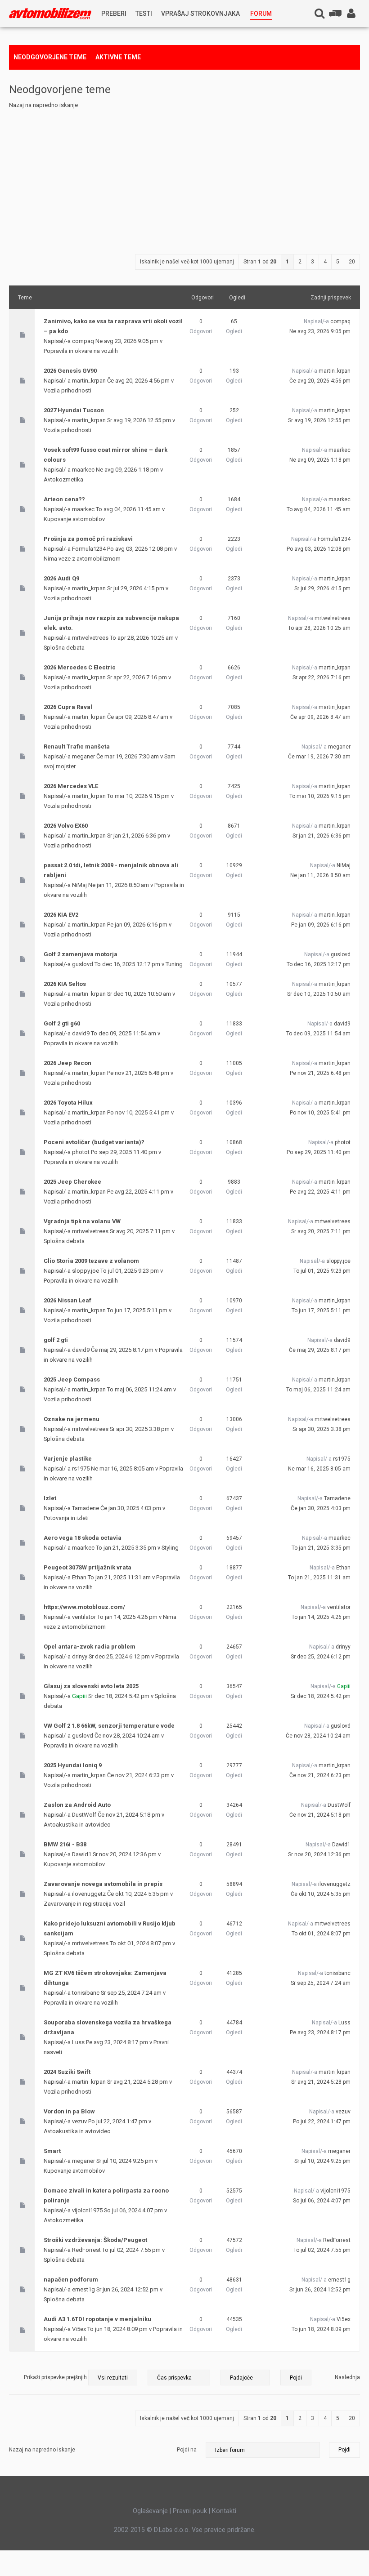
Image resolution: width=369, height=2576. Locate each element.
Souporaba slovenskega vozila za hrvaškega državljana (108, 2027)
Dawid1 (82, 1854)
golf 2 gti (56, 1340)
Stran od (260, 262)
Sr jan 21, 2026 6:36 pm (322, 836)
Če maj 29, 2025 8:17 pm (320, 1350)
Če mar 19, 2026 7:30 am (319, 757)
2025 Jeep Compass (72, 1379)
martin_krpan (89, 381)
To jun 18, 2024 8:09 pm (321, 2329)
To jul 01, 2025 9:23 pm (322, 1271)
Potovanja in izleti (66, 1518)
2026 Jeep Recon (67, 1063)
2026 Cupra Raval (68, 707)
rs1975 (81, 1468)
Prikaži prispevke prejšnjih (56, 2377)
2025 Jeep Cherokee (72, 1182)
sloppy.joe (85, 1271)
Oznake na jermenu (72, 1419)
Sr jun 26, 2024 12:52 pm (320, 2290)
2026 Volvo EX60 (66, 826)
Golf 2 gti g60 (62, 1023)
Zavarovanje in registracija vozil (84, 1904)
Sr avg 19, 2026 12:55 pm (319, 420)
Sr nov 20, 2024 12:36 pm (319, 1854)
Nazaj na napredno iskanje (43, 105)
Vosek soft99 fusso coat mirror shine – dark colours (106, 455)
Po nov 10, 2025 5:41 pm (320, 1113)
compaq (83, 341)
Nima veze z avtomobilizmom (82, 559)
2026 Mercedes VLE (71, 786)
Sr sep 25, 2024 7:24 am (321, 1983)
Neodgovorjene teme (50, 57)
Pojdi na (187, 2450)
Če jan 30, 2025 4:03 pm (321, 1508)
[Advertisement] (184, 178)
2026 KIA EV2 (61, 915)
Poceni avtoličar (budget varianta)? (94, 1142)
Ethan (79, 1577)
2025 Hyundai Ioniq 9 (73, 1765)
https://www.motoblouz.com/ (84, 1607)
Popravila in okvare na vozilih (81, 351)
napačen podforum (71, 2280)
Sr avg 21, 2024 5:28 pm (321, 2082)
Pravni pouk (190, 2511)
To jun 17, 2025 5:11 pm (321, 1310)
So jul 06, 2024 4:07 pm (322, 2201)
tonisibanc (86, 1993)
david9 (81, 1033)
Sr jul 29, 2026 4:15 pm (322, 588)
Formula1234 (89, 549)
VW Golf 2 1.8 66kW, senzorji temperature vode (109, 1726)
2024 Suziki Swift (67, 2072)
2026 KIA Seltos (65, 984)
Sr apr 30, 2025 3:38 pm (322, 1429)
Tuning (174, 964)
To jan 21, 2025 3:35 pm (321, 1548)
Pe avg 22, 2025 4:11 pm (320, 1192)
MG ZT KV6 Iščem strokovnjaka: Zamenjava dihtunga (105, 1978)
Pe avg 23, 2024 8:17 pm (320, 2032)
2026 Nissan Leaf (67, 1300)
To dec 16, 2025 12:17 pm (319, 964)
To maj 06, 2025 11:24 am (318, 1390)
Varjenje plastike (68, 1459)
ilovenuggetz (89, 1894)
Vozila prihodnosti (67, 390)
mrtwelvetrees (90, 638)
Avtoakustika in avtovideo (77, 1825)
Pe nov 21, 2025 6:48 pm (320, 1073)
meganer (83, 756)
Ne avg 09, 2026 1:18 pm (320, 460)
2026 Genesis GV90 (70, 371)
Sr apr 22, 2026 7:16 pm (322, 677)
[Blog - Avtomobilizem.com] (50, 14)
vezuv (79, 2121)
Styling (170, 1548)
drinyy (80, 1656)
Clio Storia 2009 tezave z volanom (91, 1261)
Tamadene (85, 1508)
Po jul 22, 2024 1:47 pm (322, 2121)
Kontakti (224, 2511)
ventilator (84, 1617)
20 (352, 262)
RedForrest (86, 2250)
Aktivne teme (118, 57)
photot (81, 1152)
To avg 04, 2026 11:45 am (319, 509)
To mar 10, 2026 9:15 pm (320, 796)
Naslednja (347, 2377)
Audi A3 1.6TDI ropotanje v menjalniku (97, 2319)
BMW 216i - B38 (65, 1844)
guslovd (83, 964)
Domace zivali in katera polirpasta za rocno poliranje (106, 2195)
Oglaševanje (150, 2511)
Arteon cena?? (64, 499)
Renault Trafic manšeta (77, 747)
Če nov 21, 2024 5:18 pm (320, 1815)
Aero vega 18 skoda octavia (83, 1538)
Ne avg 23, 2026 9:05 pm (320, 331)
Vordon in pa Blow (69, 2111)
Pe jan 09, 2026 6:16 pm (321, 925)
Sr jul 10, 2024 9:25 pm (322, 2161)
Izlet (50, 1498)
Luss (78, 2042)
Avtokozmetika (63, 479)
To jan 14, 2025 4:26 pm (321, 1617)
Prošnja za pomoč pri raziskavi (88, 539)
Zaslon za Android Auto (77, 1805)
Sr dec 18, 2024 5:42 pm (321, 1696)
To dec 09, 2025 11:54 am (318, 1034)
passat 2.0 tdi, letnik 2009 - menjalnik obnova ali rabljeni (111, 870)
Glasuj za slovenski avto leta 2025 (91, 1686)
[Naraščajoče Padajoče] (266, 2377)
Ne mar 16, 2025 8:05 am (319, 1469)
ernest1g (83, 2289)
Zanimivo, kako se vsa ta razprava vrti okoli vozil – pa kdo (113, 326)
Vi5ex (79, 2329)
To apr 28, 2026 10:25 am (319, 628)
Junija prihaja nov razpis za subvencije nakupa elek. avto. (111, 623)
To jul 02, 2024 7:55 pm (322, 2250)
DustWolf (84, 1815)
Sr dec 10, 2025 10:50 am (319, 994)
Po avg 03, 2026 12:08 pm (319, 549)
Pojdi (344, 2450)
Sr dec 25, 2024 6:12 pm (321, 1657)
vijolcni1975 (87, 2210)
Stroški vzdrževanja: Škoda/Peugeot (95, 2240)
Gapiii (79, 1696)
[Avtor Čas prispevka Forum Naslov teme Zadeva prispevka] (179, 2377)
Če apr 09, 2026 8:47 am (320, 717)
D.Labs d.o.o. (172, 2530)
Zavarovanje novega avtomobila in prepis (103, 1884)
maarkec (83, 470)
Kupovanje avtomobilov (74, 519)
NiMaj (79, 885)
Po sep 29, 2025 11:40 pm (319, 1152)
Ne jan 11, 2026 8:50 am (320, 875)
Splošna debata (64, 648)
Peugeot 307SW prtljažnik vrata (88, 1567)
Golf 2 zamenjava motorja (81, 954)
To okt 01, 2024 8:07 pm (321, 1934)
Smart (52, 2151)
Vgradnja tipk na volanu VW (82, 1221)
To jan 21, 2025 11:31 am (319, 1578)
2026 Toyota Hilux (68, 1103)
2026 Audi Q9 (61, 578)
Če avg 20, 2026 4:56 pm (320, 381)
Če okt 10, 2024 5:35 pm (321, 1894)
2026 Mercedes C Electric (80, 667)
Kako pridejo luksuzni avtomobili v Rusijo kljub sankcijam (110, 1928)
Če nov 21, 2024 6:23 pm (320, 1775)
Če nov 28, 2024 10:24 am (318, 1736)
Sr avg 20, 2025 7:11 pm (321, 1231)
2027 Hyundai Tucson (74, 410)
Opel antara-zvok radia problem (90, 1647)
